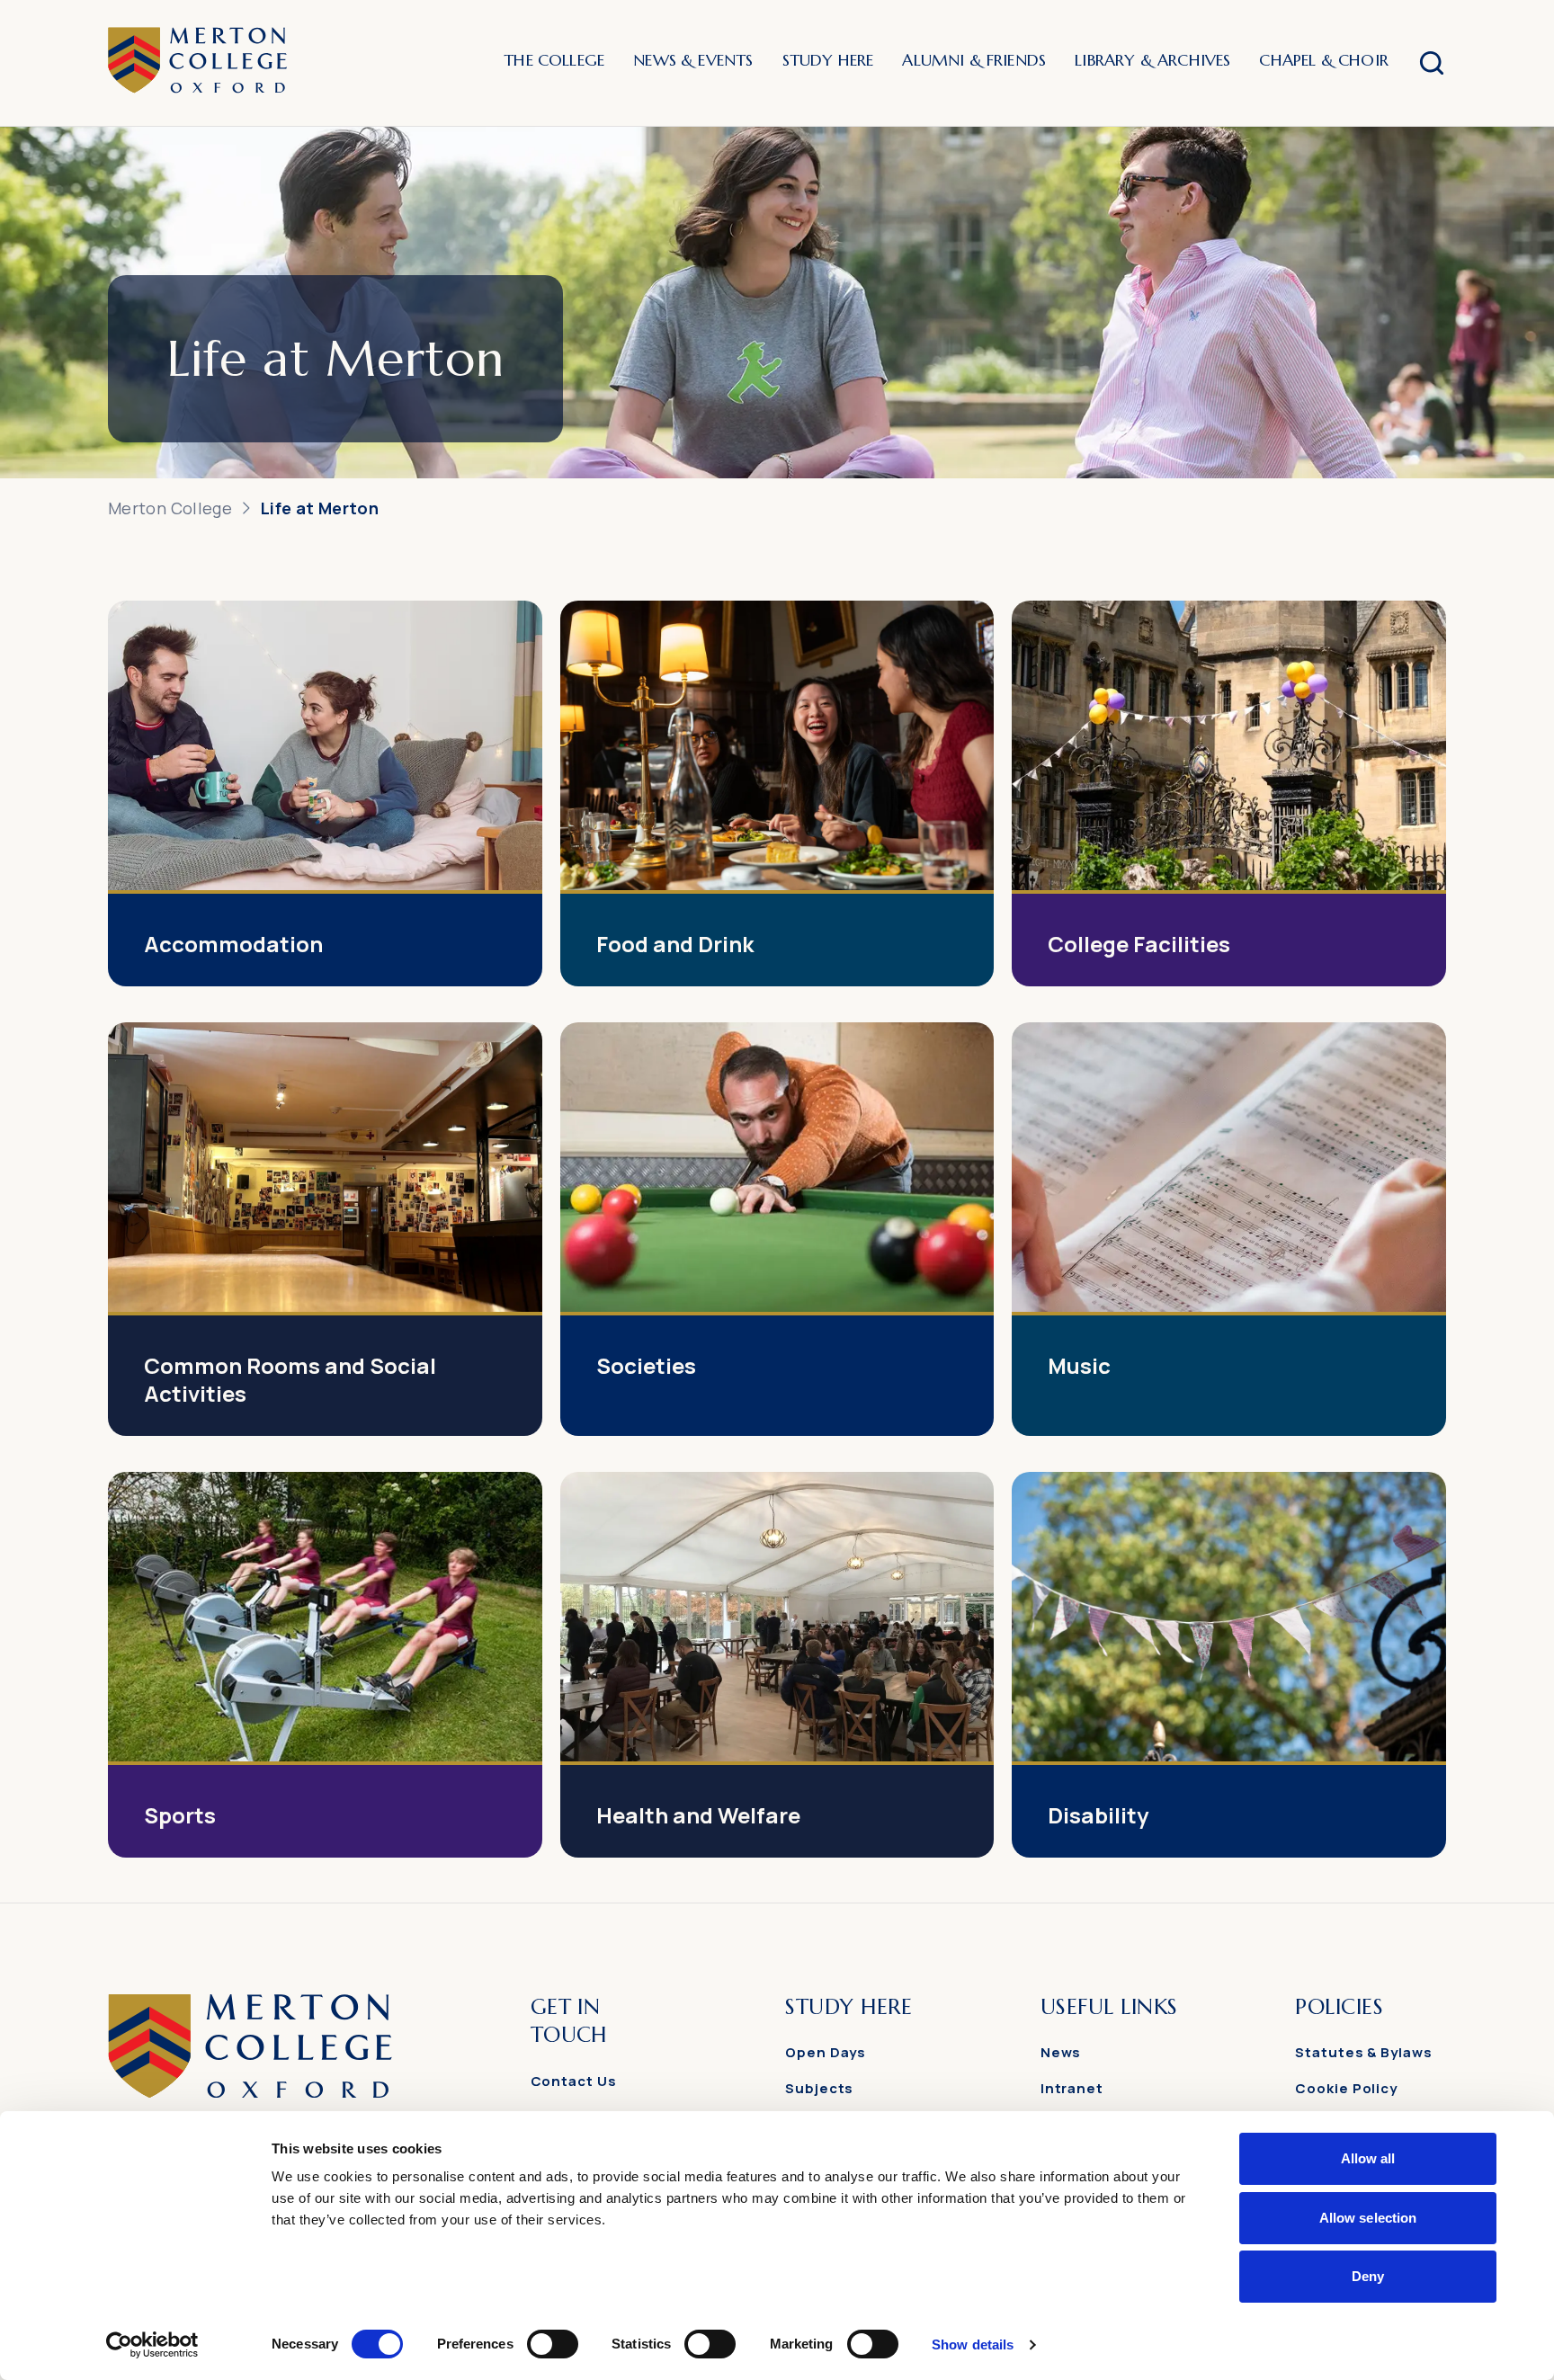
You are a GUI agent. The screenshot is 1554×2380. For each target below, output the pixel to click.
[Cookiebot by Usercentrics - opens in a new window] (152, 2345)
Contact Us (574, 2081)
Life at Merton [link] (320, 508)
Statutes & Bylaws (1363, 2052)
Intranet (1072, 2088)
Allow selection (1368, 2218)
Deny (1368, 2276)
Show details (973, 2344)
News (1061, 2052)
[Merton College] (197, 63)
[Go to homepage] (250, 2093)
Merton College (170, 508)
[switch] (553, 2344)
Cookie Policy (1346, 2088)
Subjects (819, 2088)
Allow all (1368, 2158)
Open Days (826, 2052)
